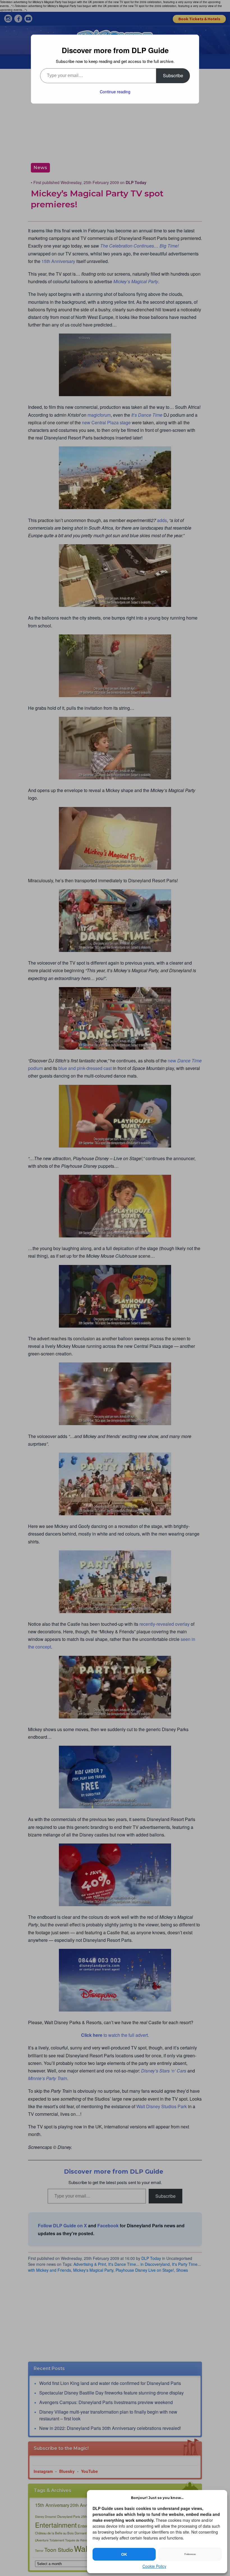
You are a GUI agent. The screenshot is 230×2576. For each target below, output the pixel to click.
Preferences (190, 2554)
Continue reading (115, 92)
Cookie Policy (154, 2566)
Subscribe (173, 75)
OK (124, 2554)
